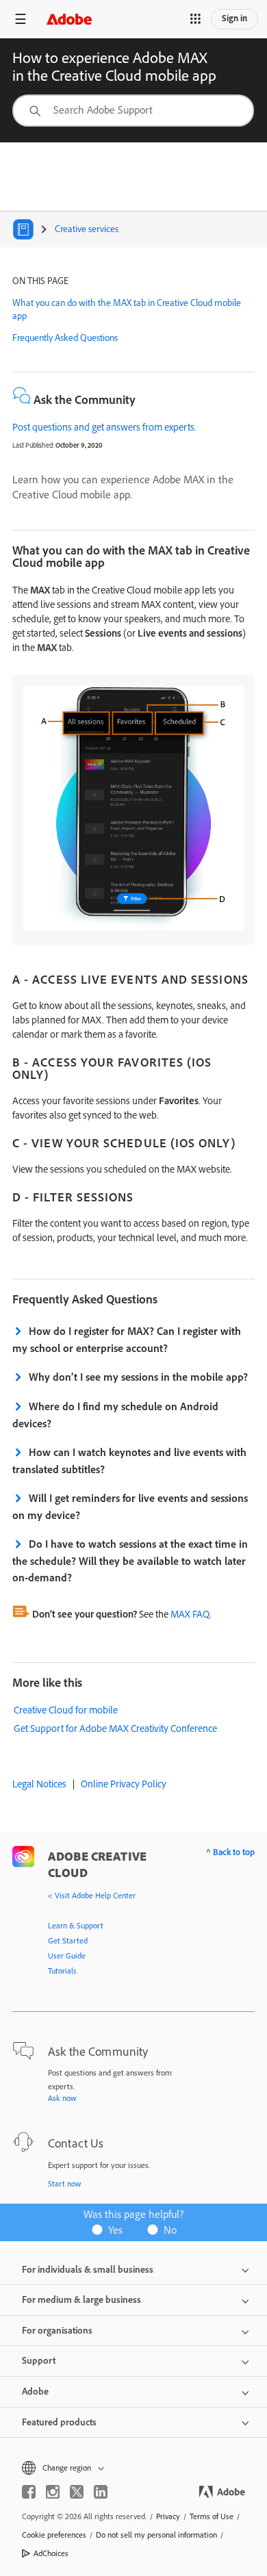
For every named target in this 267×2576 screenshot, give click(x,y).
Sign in (234, 18)
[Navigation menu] (21, 19)
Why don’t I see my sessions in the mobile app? (138, 1377)
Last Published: (33, 445)
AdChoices (51, 2553)
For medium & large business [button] (81, 2299)
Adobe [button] (35, 2391)
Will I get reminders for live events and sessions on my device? (130, 1506)
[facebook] (29, 2492)
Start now (65, 2183)
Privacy (168, 2516)
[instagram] (53, 2492)
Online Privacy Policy (124, 1784)
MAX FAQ (190, 1614)
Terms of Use (212, 2516)
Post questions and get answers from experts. (104, 427)
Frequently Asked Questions (65, 337)
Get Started (68, 1940)
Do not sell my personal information (156, 2535)
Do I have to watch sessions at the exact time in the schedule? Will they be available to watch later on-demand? (130, 1560)
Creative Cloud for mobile (66, 1710)
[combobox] (133, 111)
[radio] (112, 2229)
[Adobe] (69, 19)
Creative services (87, 229)
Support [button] (39, 2360)
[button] (195, 19)
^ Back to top (230, 1852)
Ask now (62, 2098)
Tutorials (62, 1971)
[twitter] (77, 2492)
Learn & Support (76, 1925)
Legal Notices (39, 1784)
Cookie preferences (54, 2535)
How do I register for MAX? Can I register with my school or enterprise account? (127, 1339)
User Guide (67, 1955)
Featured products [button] (59, 2422)
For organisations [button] (57, 2330)
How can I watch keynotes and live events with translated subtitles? (129, 1461)
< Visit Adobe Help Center (92, 1895)
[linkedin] (101, 2492)
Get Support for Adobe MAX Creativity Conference (115, 1728)
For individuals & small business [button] (88, 2269)
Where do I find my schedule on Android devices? (115, 1415)
